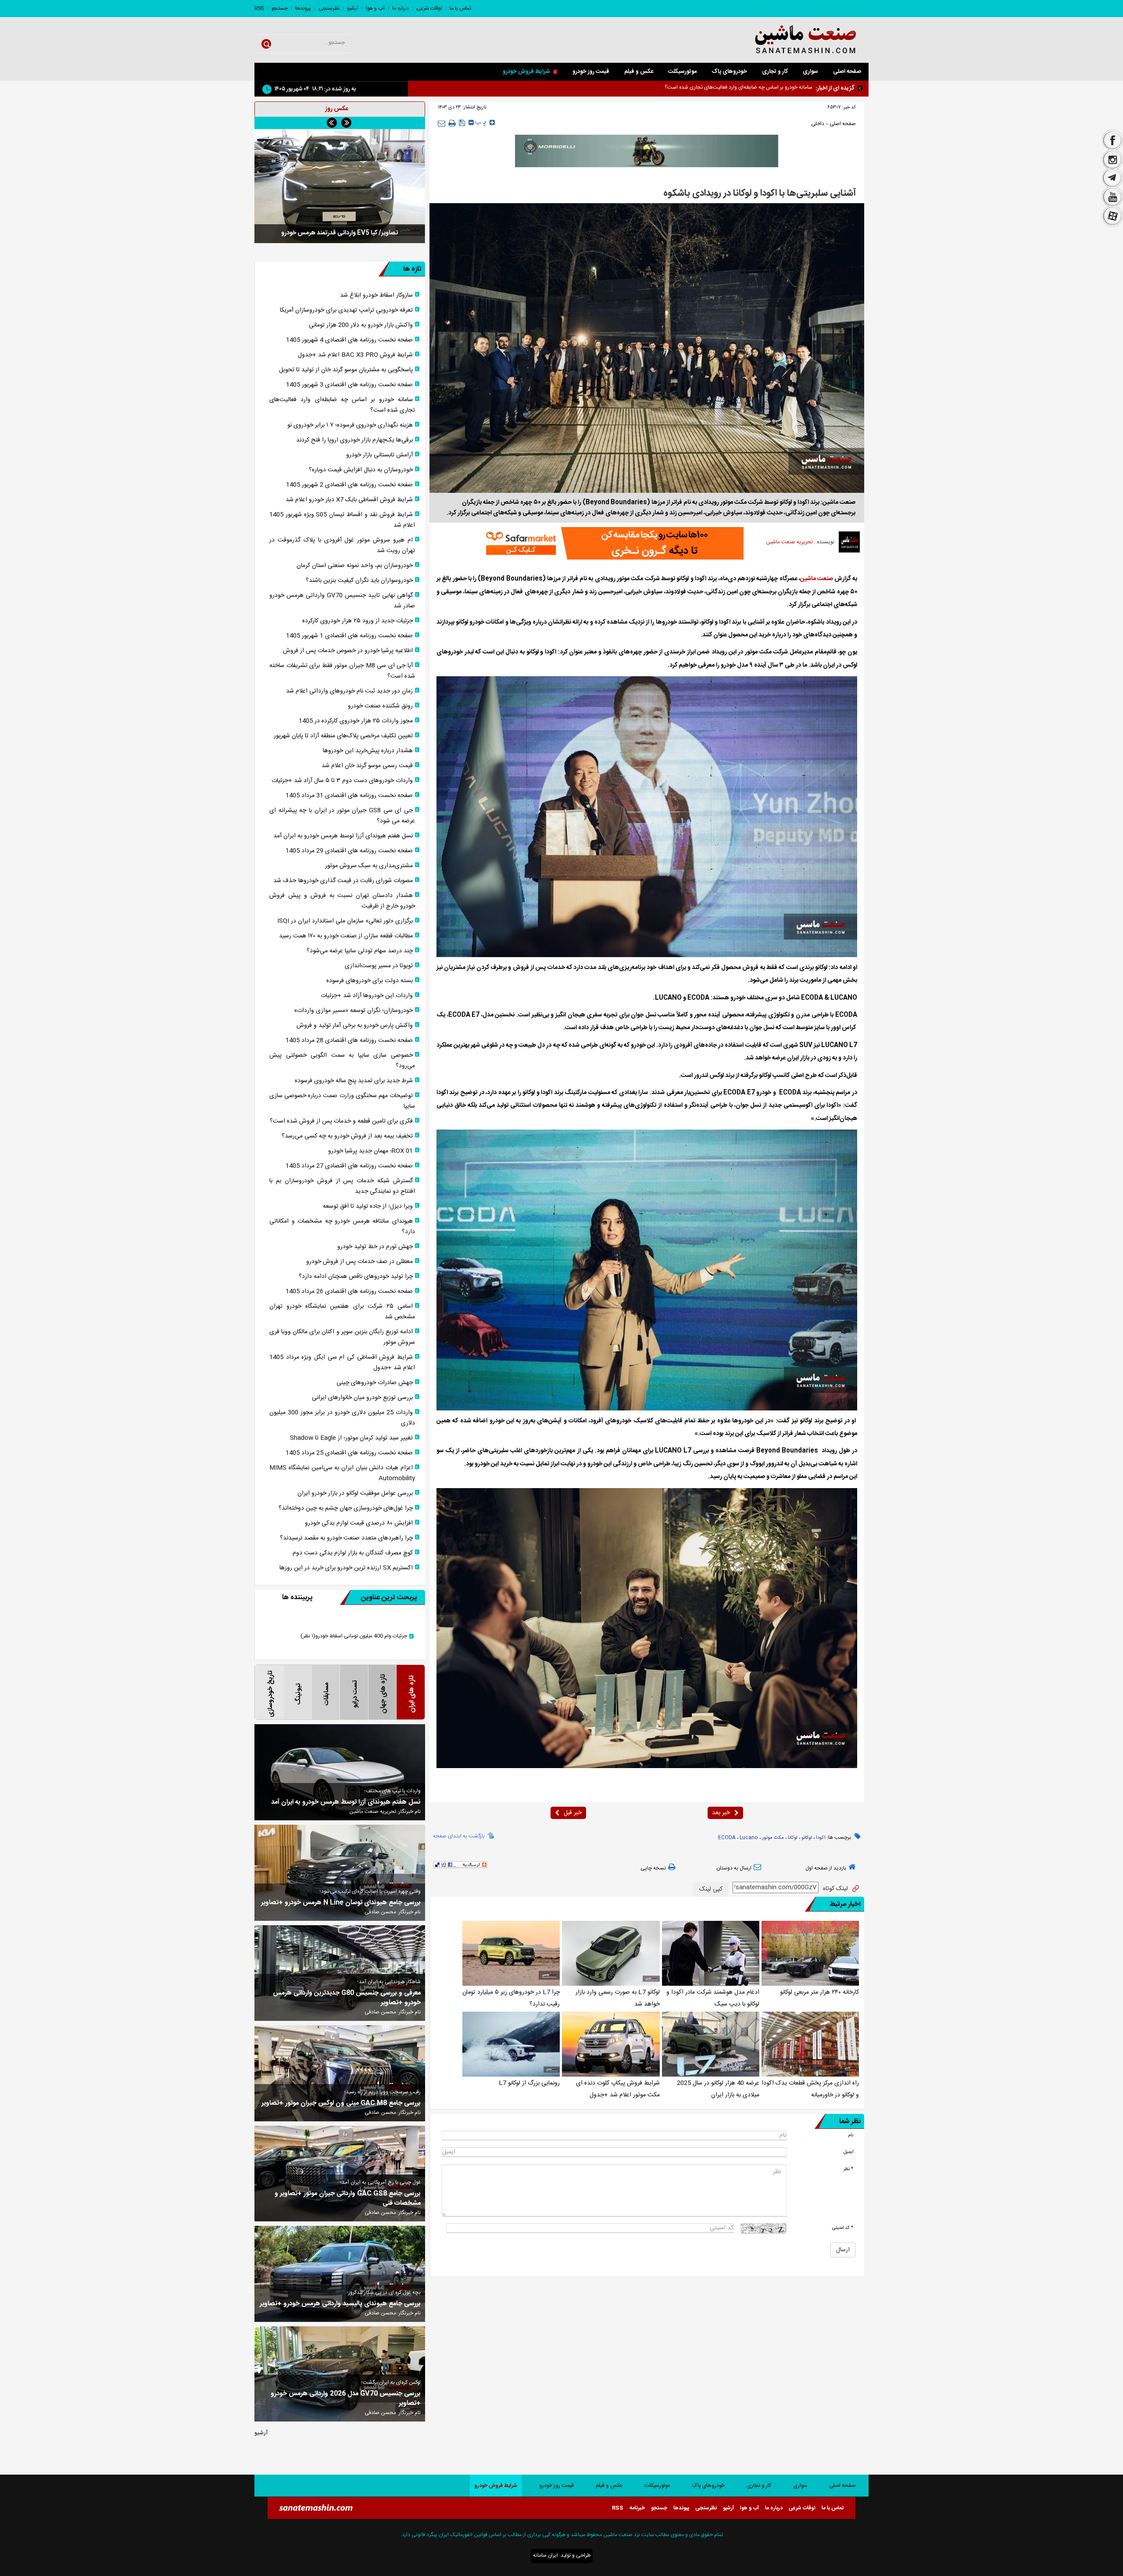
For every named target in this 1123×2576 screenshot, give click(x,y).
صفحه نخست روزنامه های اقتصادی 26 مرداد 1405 (349, 1292)
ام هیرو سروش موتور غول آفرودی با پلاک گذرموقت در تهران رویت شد (342, 545)
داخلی (818, 124)
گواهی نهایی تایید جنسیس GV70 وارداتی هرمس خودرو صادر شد (342, 601)
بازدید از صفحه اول (826, 1868)
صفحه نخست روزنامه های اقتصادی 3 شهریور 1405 (349, 385)
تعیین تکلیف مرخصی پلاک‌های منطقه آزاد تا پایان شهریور (343, 736)
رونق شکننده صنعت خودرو (380, 706)
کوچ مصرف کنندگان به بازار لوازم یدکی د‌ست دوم (353, 1553)
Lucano (749, 1838)
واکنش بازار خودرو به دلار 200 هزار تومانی (361, 325)
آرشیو (353, 8)
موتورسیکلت (682, 72)
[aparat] (1112, 217)
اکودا (821, 1838)
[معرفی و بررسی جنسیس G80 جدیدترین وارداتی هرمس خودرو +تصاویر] (340, 1973)
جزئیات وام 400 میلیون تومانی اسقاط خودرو (354, 1636)
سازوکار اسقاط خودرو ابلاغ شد (376, 295)
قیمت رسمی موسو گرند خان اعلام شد (367, 766)
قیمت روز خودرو (591, 72)
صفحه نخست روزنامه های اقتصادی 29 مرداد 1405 (349, 851)
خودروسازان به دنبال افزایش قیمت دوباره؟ (361, 470)
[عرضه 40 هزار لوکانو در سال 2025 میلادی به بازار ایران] (711, 2044)
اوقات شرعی (429, 8)
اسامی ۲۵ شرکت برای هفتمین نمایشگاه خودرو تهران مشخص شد (342, 1312)
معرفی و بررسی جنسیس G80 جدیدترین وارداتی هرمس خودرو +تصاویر (347, 1998)
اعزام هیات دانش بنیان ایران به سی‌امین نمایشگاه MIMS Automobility (342, 1473)
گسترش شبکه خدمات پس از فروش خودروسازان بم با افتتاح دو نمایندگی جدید (342, 1186)
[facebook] (1112, 140)
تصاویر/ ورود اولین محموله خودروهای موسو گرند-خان (340, 233)
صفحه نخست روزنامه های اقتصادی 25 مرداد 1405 (349, 1453)
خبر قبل (573, 1813)
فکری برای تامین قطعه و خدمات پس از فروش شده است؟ (341, 1121)
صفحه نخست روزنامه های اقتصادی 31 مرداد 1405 (349, 796)
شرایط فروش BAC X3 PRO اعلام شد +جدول (355, 355)
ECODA (727, 1838)
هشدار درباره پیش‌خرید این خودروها (368, 751)
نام (851, 2135)
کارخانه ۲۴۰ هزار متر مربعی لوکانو (819, 1992)
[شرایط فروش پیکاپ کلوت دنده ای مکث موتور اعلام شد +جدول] (611, 2044)
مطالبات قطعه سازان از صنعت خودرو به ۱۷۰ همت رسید (346, 936)
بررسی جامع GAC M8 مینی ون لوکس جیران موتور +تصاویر (341, 2103)
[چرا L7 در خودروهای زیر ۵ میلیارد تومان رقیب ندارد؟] (511, 1953)
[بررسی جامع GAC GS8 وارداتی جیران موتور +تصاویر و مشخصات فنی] (340, 2174)
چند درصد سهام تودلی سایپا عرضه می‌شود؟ (360, 951)
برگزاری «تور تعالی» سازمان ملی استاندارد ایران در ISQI (345, 921)
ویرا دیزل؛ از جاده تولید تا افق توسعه (368, 1206)
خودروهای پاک (729, 72)
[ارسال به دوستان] (442, 123)
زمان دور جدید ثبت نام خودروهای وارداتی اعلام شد (349, 691)
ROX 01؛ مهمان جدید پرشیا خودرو (370, 1151)
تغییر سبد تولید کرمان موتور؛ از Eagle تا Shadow (351, 1438)
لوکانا (793, 1838)
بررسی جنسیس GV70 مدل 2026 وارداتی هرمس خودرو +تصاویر (346, 2399)
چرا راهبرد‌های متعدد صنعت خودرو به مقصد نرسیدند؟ (346, 1538)
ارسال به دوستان (734, 1868)
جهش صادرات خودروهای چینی (375, 1383)
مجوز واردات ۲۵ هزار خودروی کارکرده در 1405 (356, 721)
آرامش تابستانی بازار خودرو (379, 455)
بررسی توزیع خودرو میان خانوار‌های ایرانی (362, 1398)
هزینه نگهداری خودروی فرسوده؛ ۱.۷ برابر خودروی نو (759, 87)
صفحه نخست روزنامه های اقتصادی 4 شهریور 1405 (349, 340)
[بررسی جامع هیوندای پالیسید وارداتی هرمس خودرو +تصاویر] (340, 2274)
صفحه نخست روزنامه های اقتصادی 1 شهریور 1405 (349, 636)
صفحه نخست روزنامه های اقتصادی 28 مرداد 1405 (349, 1040)
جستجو (280, 8)
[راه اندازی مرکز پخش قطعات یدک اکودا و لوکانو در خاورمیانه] (810, 2044)
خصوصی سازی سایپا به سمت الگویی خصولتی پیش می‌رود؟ (342, 1061)
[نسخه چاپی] (452, 123)
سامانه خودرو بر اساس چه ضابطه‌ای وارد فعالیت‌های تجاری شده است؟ (342, 405)
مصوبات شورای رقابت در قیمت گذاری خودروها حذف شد (343, 881)
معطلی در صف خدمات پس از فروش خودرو (359, 1262)
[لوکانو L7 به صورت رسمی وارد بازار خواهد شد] (611, 1953)
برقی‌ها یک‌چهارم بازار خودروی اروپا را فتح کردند (354, 440)
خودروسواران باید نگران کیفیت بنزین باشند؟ (359, 581)
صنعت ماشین (817, 579)
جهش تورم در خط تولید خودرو (375, 1247)
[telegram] (1112, 179)
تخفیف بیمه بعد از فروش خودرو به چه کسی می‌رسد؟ (347, 1136)
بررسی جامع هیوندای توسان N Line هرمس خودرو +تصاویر (341, 1903)
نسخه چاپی (653, 1868)
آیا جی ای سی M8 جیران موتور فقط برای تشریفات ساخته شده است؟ (342, 671)
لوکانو (807, 1838)
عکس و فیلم (639, 72)
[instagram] (1112, 160)
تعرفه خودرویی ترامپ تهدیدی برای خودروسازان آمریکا (346, 310)
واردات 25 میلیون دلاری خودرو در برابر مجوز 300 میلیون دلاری (342, 1418)
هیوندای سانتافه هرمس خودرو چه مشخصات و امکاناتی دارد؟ (342, 1227)
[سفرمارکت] (612, 543)
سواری (810, 72)
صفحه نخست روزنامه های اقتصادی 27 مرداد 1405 (349, 1166)
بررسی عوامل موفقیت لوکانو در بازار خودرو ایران (355, 1493)
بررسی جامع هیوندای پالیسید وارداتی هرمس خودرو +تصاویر (340, 2304)
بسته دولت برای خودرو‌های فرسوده (370, 981)
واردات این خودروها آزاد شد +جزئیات (367, 996)
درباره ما (401, 8)
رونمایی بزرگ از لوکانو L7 (529, 2083)
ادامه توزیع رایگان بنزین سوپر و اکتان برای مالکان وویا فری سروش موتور (342, 1337)
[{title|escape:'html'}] (340, 186)
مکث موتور (773, 1838)
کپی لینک (711, 1889)
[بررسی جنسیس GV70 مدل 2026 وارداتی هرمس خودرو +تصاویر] (340, 2374)
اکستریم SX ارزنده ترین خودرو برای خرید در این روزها (346, 1568)
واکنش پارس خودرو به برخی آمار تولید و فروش (355, 1026)
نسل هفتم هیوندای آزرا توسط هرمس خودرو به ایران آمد (343, 836)
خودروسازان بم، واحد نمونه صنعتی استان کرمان (355, 566)
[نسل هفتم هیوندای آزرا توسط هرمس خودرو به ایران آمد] (340, 1772)
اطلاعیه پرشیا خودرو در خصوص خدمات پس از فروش (348, 651)
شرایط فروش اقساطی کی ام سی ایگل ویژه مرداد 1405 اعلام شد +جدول (342, 1363)
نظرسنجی (329, 8)
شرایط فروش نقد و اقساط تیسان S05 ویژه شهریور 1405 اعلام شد (342, 520)
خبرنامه (637, 2508)
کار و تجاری (775, 72)
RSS (259, 8)
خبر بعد (721, 1813)
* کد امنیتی (843, 2228)
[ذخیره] (462, 123)
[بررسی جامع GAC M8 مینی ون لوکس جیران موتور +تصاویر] (340, 2073)
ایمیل (848, 2152)
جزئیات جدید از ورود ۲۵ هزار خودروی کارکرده (358, 621)
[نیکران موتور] (647, 151)
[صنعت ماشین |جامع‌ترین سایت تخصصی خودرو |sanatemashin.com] (783, 40)
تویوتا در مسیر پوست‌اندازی (379, 966)
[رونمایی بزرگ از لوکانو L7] (511, 2044)
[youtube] (1112, 197)
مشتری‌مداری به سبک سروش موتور (369, 866)
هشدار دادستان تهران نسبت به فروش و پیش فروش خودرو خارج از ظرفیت (342, 901)
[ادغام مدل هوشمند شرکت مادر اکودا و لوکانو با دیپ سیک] (711, 1953)
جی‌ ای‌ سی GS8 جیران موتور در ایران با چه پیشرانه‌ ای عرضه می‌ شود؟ (342, 816)
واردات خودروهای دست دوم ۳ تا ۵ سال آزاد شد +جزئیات (342, 781)
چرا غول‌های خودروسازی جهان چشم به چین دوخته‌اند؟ (346, 1508)
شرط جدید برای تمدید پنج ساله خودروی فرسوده (354, 1081)
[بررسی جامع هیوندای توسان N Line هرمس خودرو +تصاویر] (340, 1873)
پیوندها (303, 8)
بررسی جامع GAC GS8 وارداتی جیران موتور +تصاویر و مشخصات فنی (348, 2199)
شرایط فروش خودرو (526, 72)
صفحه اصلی (847, 72)
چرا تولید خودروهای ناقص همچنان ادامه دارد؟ (356, 1277)
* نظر (848, 2169)
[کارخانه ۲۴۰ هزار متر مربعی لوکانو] (810, 1953)
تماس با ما (460, 8)
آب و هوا (375, 8)
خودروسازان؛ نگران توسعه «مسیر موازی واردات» (353, 1011)
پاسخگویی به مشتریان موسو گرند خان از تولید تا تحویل (346, 370)
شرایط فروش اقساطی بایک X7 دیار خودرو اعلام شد (349, 500)
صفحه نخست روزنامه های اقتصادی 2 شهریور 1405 (349, 485)
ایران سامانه (545, 2555)
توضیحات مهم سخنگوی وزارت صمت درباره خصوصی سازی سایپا (342, 1101)
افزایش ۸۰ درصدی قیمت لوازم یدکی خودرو (359, 1523)
